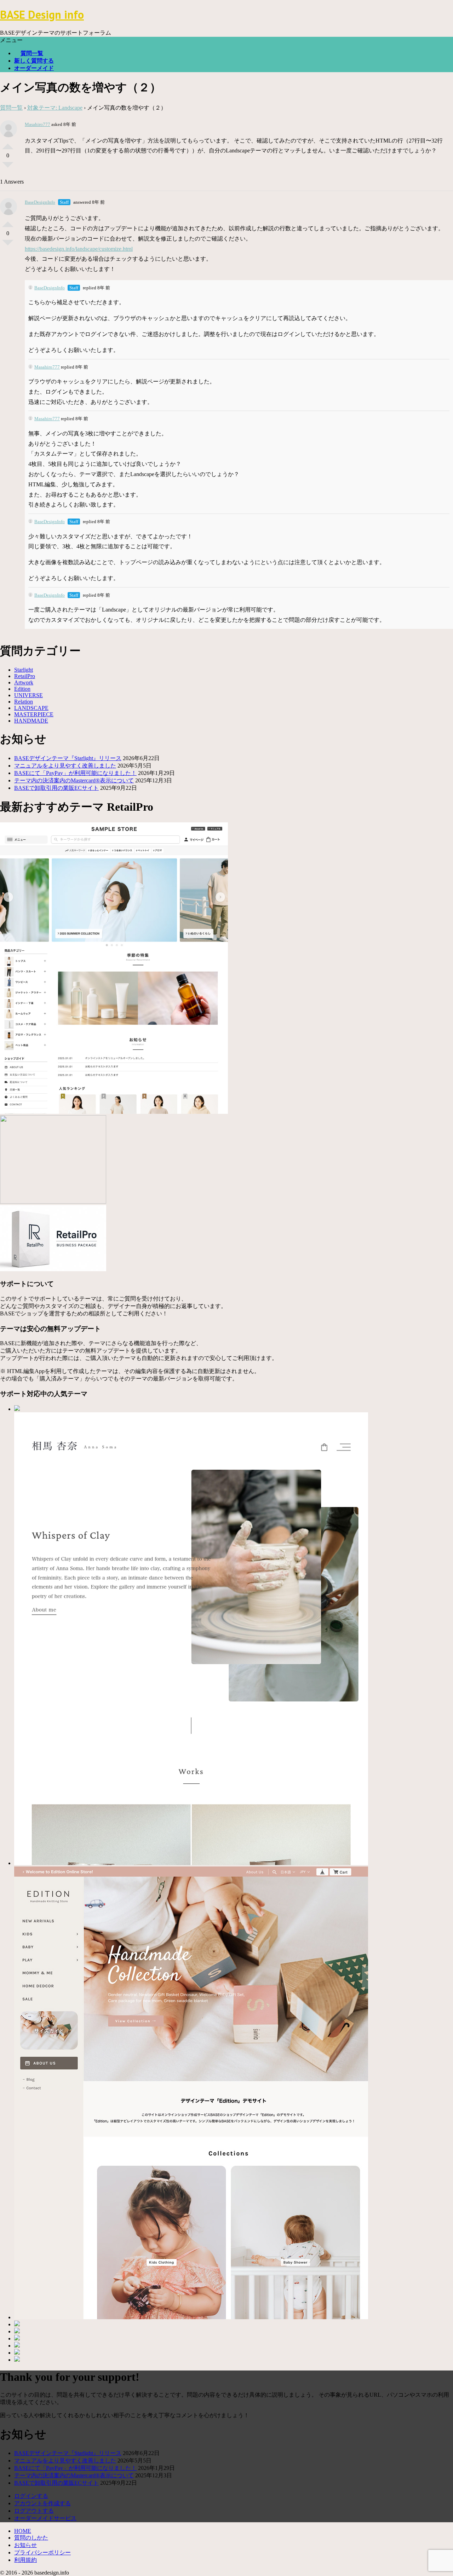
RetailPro (25, 676)
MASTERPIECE (34, 714)
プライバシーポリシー (42, 2552)
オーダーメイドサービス (45, 2518)
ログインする (31, 2496)
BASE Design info (42, 15)
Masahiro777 (38, 124)
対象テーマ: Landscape (55, 108)
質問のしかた (31, 2538)
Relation (24, 702)
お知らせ (25, 2545)
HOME (23, 2531)
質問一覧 (32, 53)
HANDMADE (31, 721)
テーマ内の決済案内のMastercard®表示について (74, 780)
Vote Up (8, 144)
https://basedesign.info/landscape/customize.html (79, 249)
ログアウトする (34, 2511)
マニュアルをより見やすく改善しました (65, 766)
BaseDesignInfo (40, 202)
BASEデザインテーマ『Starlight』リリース (68, 758)
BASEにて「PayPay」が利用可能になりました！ (75, 773)
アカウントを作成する (42, 2503)
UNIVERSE (28, 695)
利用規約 (25, 2560)
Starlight (24, 670)
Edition (22, 689)
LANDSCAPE (31, 708)
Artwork (24, 682)
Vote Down (8, 168)
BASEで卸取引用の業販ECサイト (56, 788)
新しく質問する (34, 61)
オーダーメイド (34, 68)
